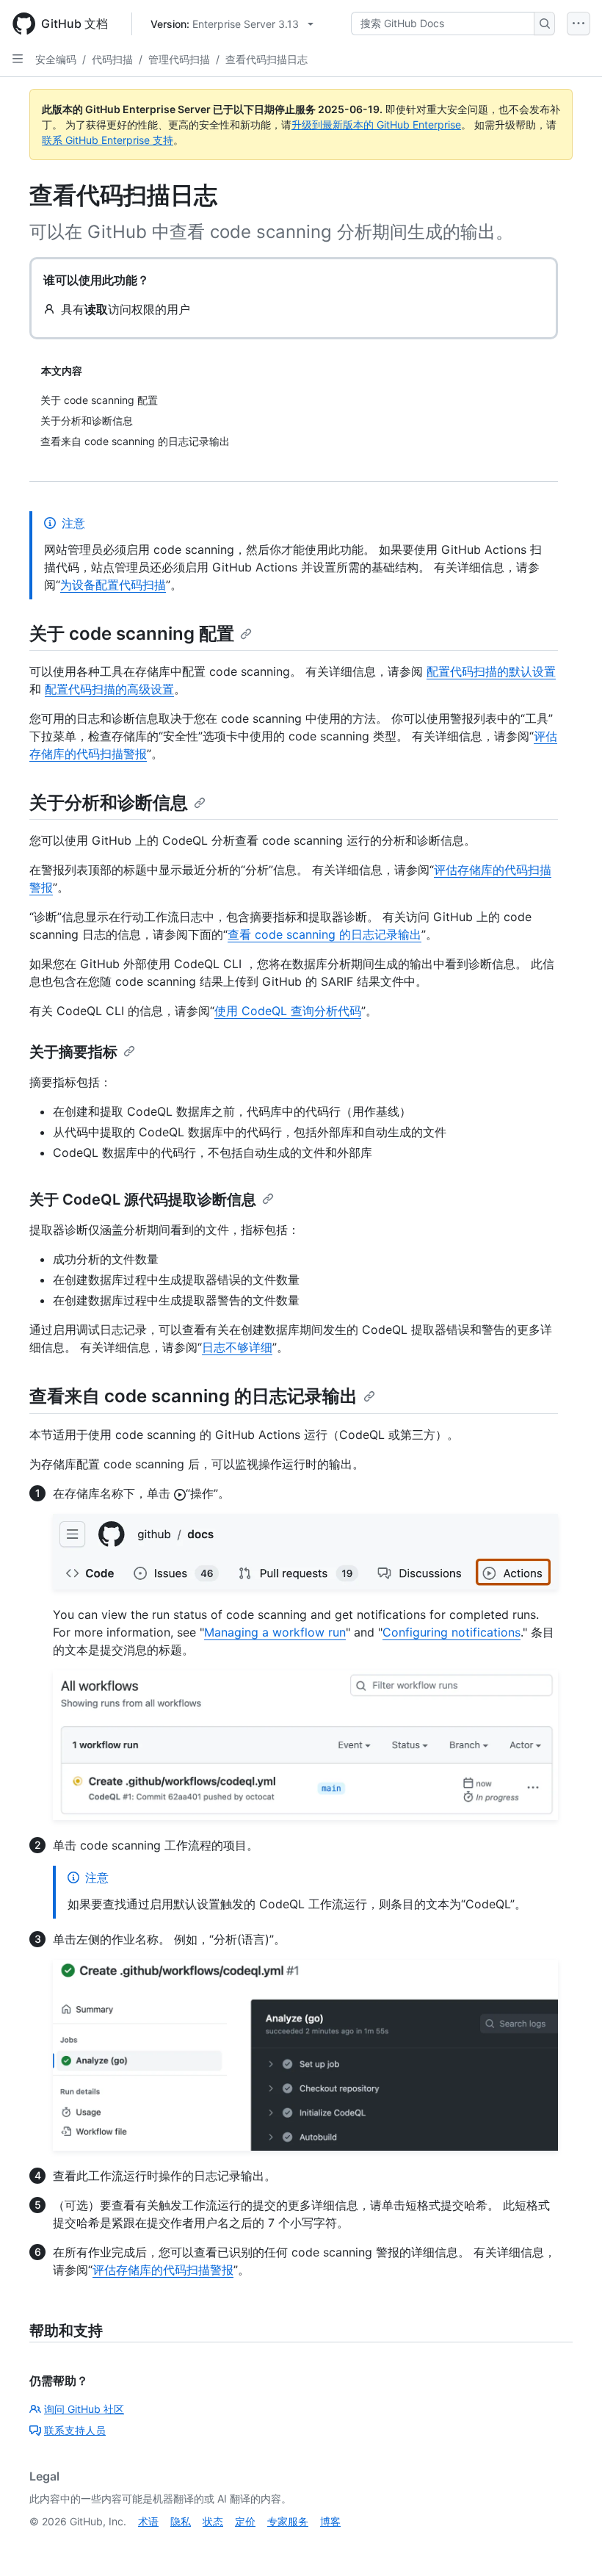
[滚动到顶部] (570, 2544)
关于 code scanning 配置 (132, 634)
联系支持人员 (75, 2430)
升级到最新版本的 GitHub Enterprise (376, 125)
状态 (213, 2521)
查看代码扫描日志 (266, 59)
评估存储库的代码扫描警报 (163, 2270)
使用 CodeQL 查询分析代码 (288, 1011)
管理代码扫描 (179, 59)
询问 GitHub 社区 (84, 2409)
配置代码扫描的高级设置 (109, 689)
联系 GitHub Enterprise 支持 (108, 140)
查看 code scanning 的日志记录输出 (324, 934)
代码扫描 (112, 59)
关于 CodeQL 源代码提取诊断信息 (143, 1199)
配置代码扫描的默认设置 (491, 671)
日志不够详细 (237, 1347)
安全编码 (56, 59)
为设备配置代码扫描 (113, 585)
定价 (245, 2521)
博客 (330, 2521)
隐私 (181, 2521)
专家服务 (288, 2521)
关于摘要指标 (73, 1052)
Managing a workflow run (275, 1632)
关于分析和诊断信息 (109, 802)
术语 (148, 2521)
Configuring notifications (451, 1632)
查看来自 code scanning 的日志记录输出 (193, 1396)
